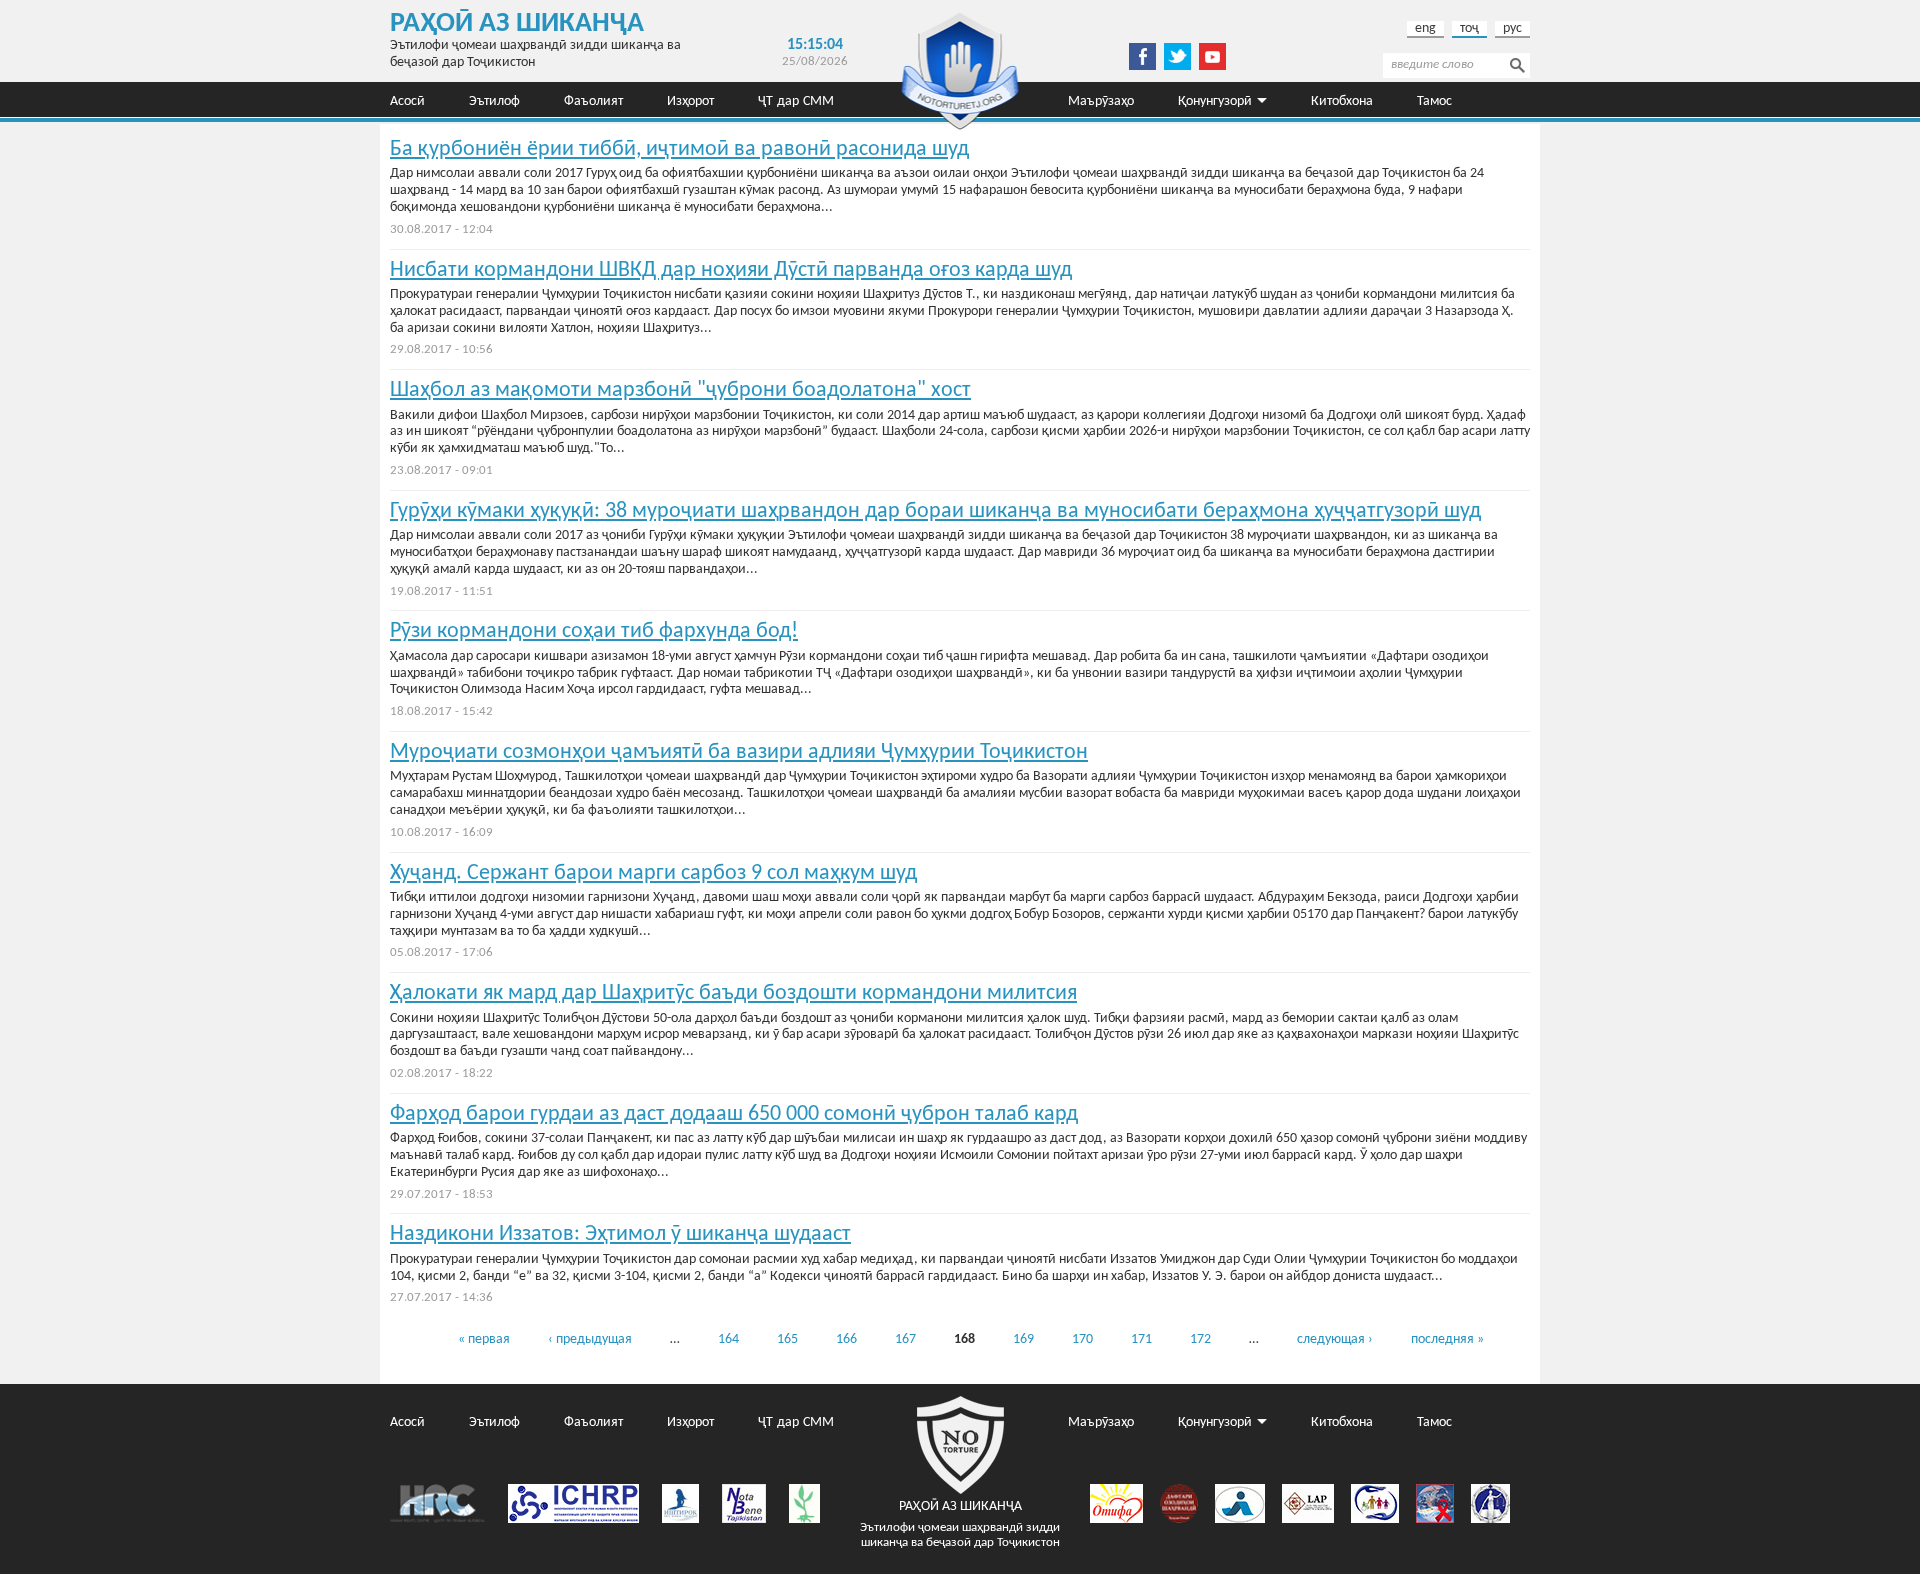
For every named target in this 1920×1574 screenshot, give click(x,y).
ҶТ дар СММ (796, 99)
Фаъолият (593, 99)
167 (905, 1339)
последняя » (1447, 1339)
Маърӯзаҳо (1101, 99)
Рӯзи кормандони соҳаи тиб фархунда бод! (594, 631)
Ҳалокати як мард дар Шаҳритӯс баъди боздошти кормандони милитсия (733, 993)
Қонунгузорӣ (1215, 99)
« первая (484, 1339)
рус (1512, 28)
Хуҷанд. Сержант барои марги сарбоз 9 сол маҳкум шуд (653, 873)
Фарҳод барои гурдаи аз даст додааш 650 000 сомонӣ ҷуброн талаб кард (734, 1114)
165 (787, 1339)
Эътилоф (494, 99)
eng (1425, 28)
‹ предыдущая (590, 1339)
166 (846, 1339)
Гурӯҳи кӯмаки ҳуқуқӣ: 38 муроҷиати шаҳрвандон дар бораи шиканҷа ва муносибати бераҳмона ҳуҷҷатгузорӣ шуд (935, 511)
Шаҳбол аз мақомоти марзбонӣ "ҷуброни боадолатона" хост (680, 390)
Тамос (1434, 99)
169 (1023, 1339)
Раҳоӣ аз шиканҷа (517, 24)
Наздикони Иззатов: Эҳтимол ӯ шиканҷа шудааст (620, 1234)
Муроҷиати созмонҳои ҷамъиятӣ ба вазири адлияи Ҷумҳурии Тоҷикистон (739, 752)
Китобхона (1342, 99)
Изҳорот (690, 99)
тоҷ (1469, 28)
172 (1200, 1339)
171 (1141, 1339)
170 (1082, 1339)
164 (728, 1339)
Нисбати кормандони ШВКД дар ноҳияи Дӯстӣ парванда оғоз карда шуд (731, 270)
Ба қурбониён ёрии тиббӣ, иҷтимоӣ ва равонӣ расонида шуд (679, 149)
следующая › (1335, 1339)
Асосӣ (407, 99)
